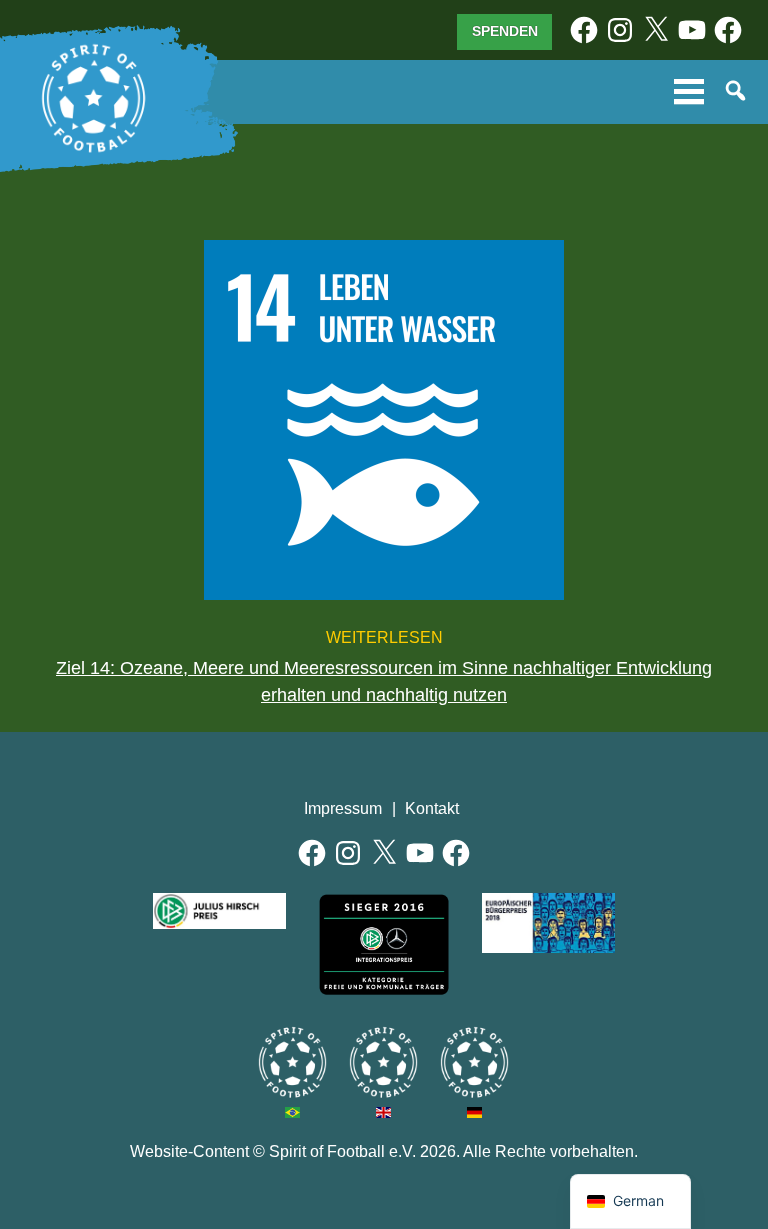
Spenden (505, 31)
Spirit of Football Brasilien (292, 1062)
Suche (737, 92)
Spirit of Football (383, 1062)
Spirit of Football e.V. (94, 99)
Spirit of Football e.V (474, 1062)
